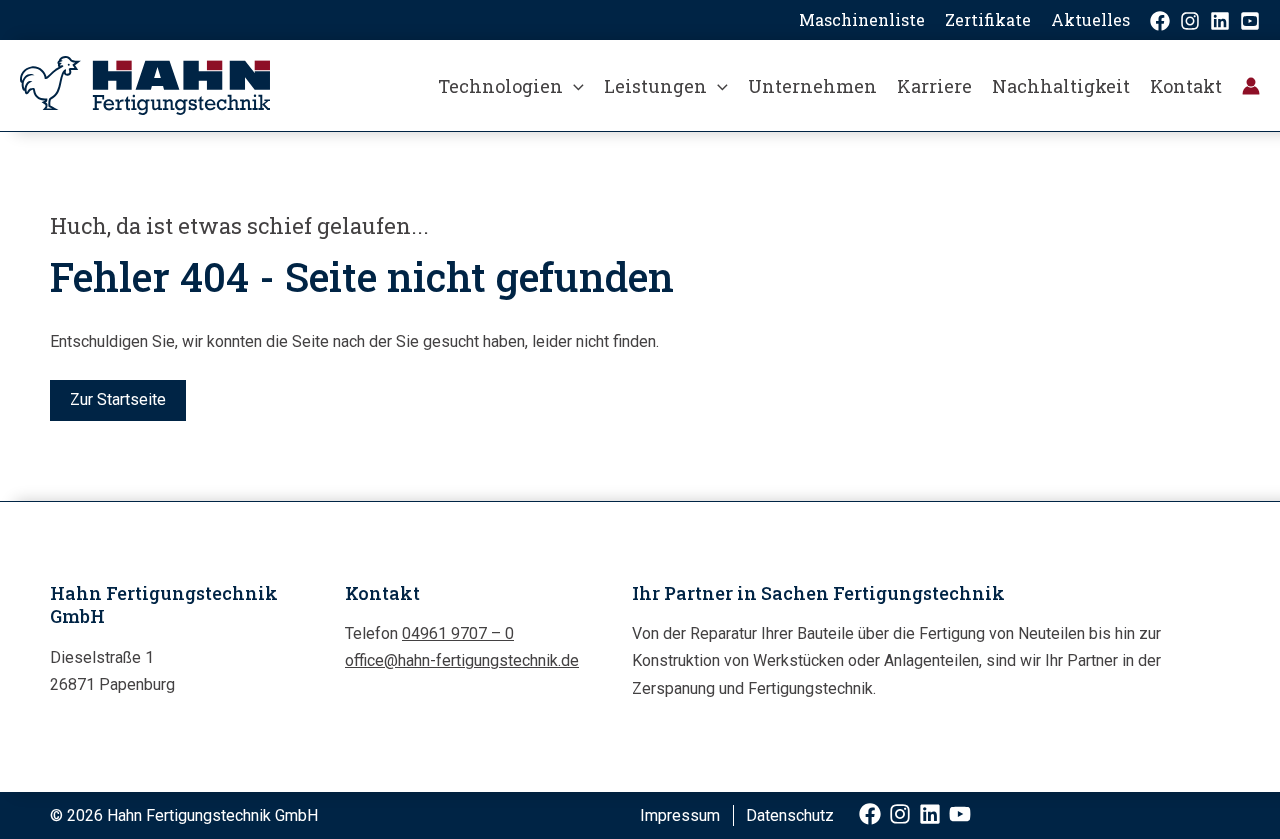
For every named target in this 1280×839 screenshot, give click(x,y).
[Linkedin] (1220, 21)
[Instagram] (1190, 21)
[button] (573, 86)
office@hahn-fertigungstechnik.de (462, 660)
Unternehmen (812, 86)
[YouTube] (1250, 21)
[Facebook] (1160, 21)
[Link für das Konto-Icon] (1251, 86)
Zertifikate (988, 19)
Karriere (934, 86)
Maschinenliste (862, 19)
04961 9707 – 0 (458, 633)
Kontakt (1186, 86)
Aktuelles (1090, 19)
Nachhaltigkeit (1061, 86)
